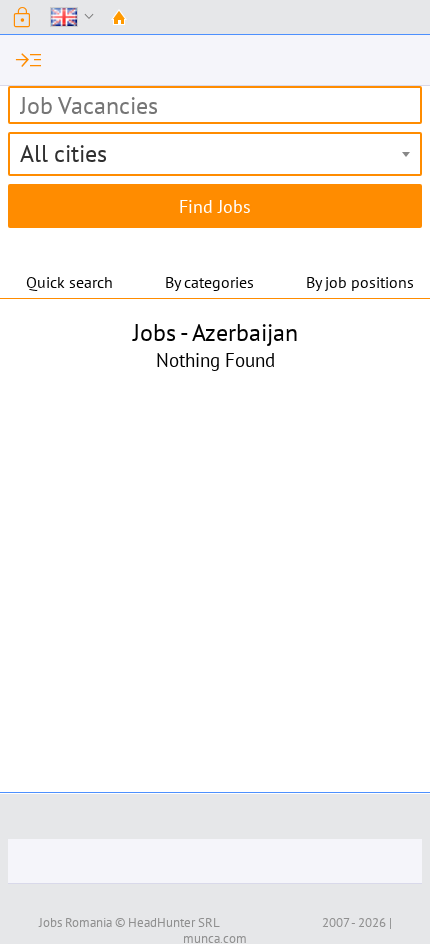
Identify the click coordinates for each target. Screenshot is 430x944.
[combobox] (215, 154)
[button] (22, 17)
